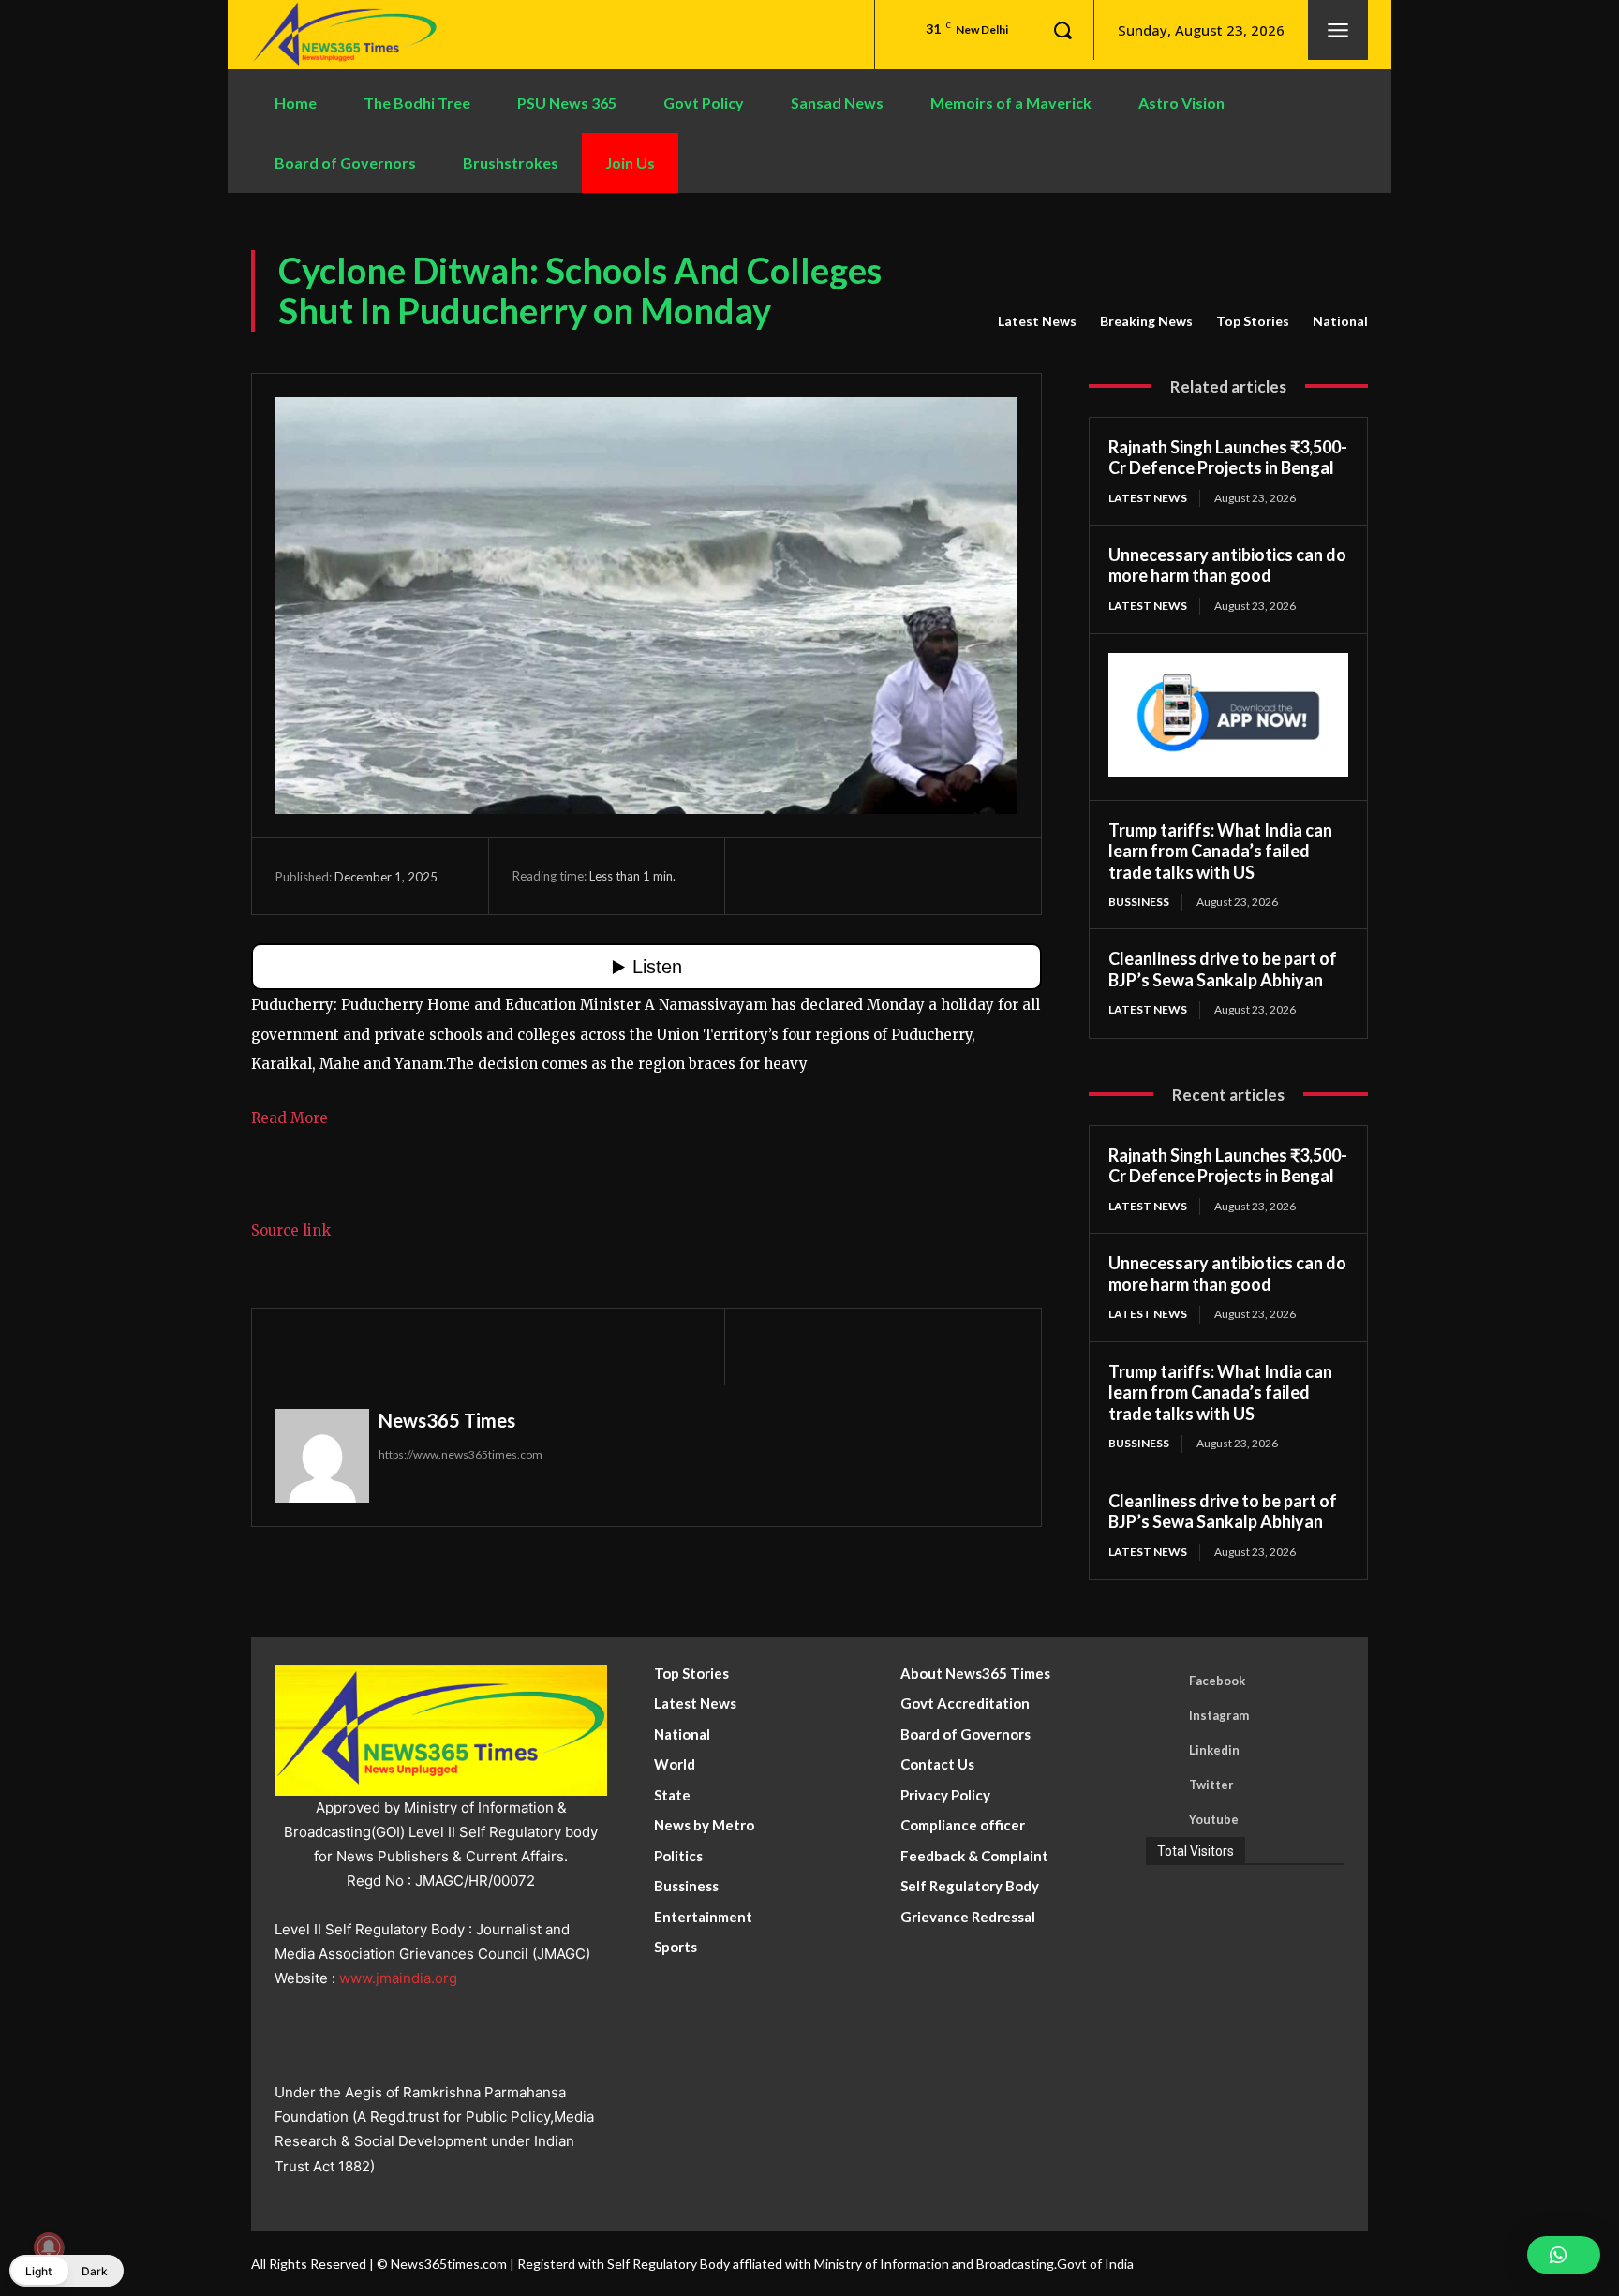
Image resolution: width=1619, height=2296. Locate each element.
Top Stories (1253, 321)
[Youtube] (1163, 1820)
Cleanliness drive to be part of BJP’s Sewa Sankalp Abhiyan (1223, 969)
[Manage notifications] (49, 2247)
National (1340, 321)
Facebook (1217, 1681)
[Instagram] (1163, 1716)
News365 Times (447, 1420)
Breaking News (1146, 321)
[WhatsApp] (897, 876)
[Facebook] (767, 876)
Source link (291, 1230)
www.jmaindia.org (398, 1978)
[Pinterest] (854, 876)
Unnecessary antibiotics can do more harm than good (1227, 565)
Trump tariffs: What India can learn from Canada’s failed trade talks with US (1220, 851)
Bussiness (1139, 902)
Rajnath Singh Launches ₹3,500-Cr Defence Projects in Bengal (1228, 458)
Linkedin (1214, 1750)
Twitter (1211, 1785)
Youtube (1214, 1819)
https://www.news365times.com (460, 1454)
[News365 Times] (322, 1456)
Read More (290, 1118)
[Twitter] (810, 876)
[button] (1062, 30)
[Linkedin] (1163, 1751)
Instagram (1219, 1715)
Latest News (1037, 321)
